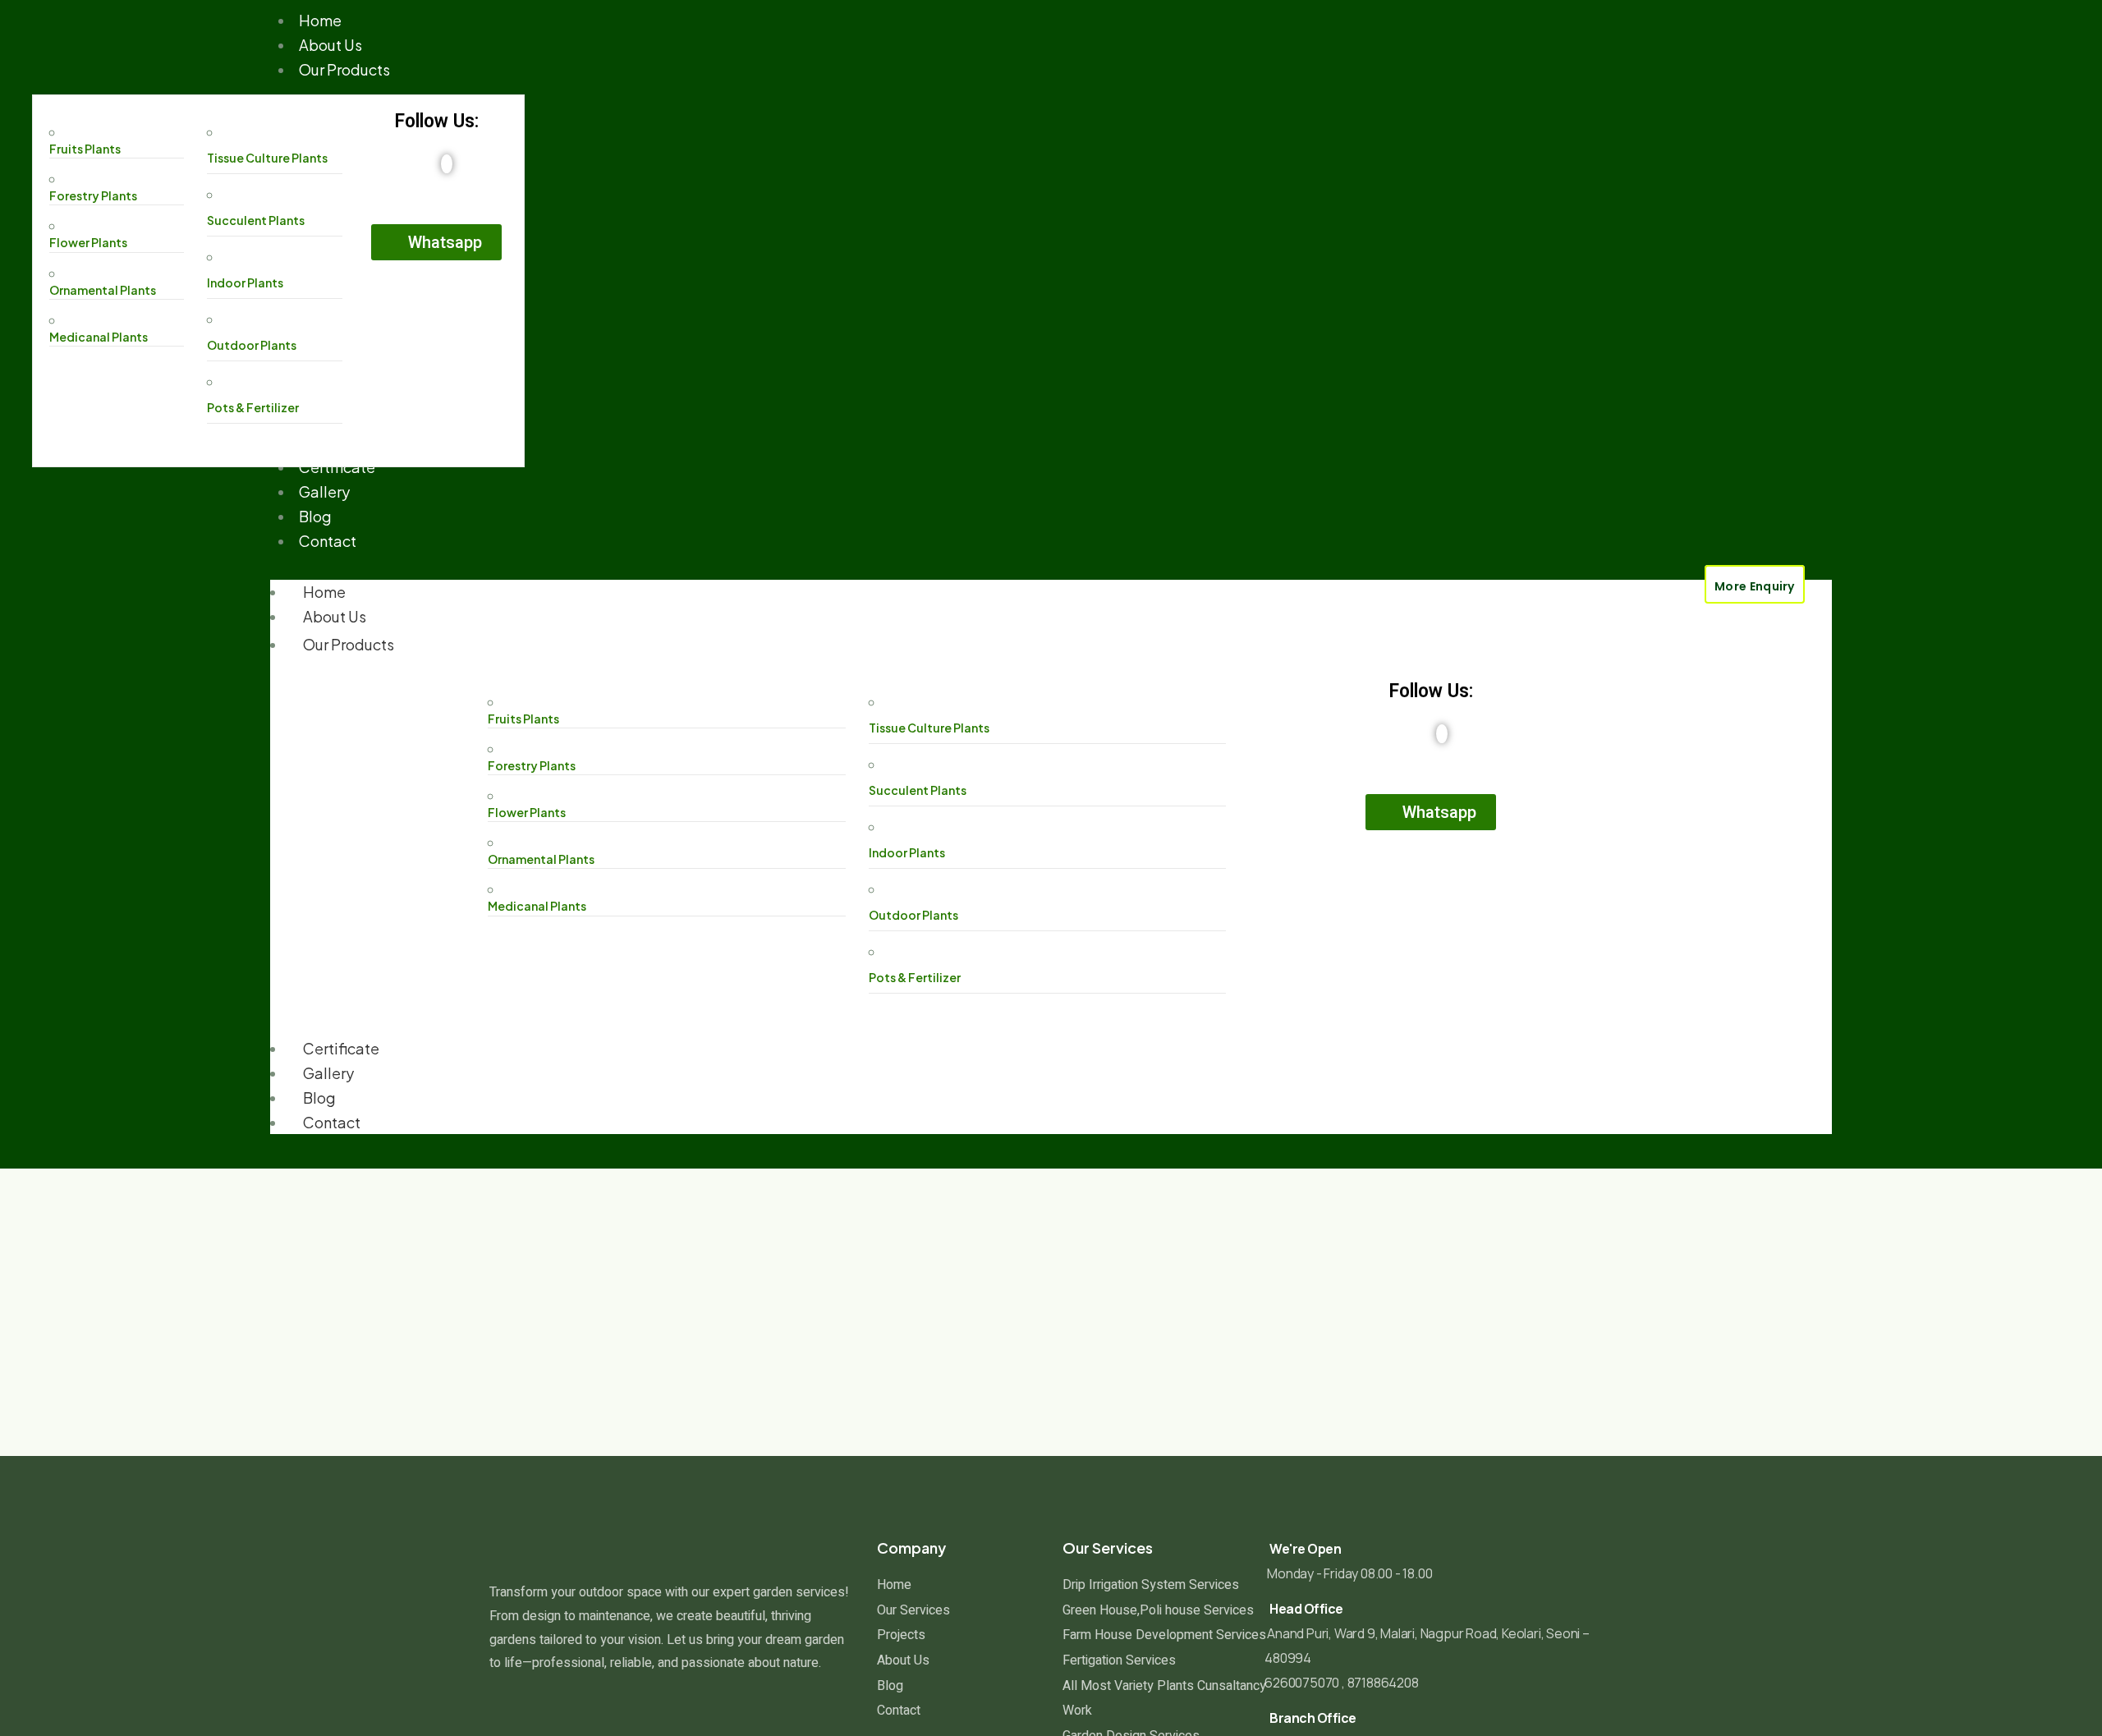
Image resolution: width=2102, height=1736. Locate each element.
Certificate (341, 1048)
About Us (335, 616)
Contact (332, 1122)
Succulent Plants (256, 220)
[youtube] (447, 164)
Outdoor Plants (252, 345)
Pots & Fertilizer (253, 407)
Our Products (349, 644)
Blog (319, 1098)
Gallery (328, 1073)
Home (324, 592)
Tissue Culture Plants (267, 158)
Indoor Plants (245, 282)
